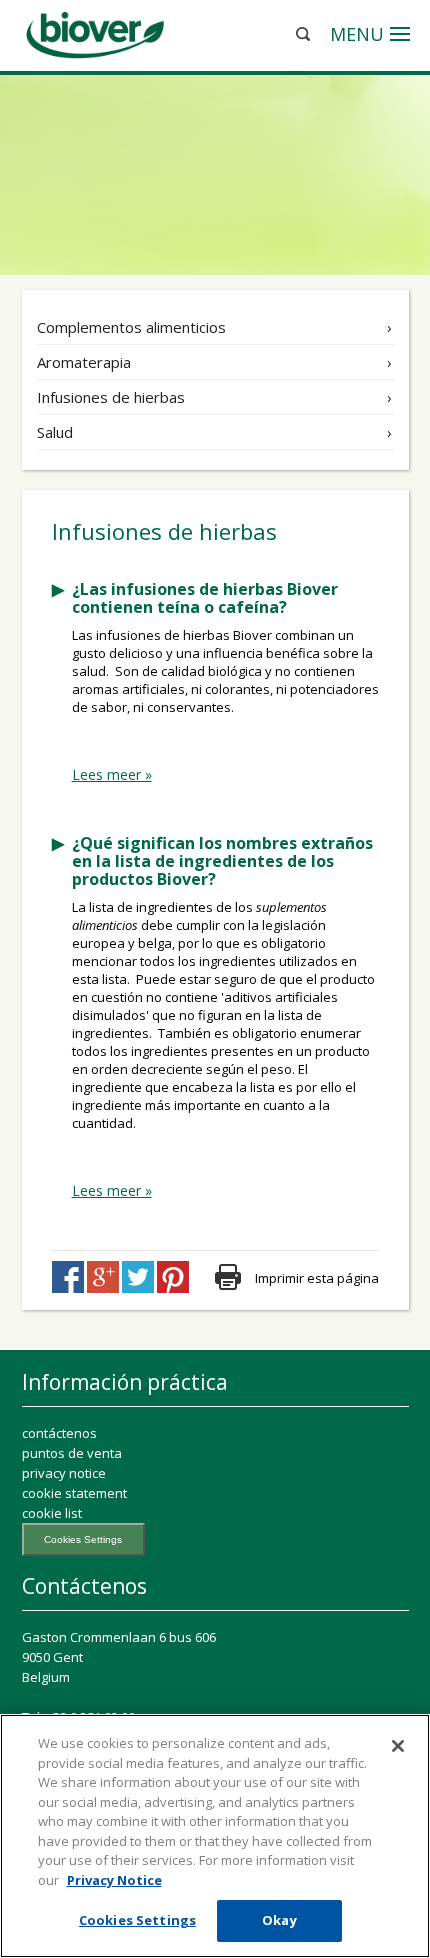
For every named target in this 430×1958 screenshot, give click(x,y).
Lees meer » (112, 775)
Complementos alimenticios (131, 327)
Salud (55, 432)
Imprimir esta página (317, 1278)
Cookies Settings (83, 1539)
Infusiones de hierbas (111, 397)
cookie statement (74, 1493)
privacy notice (64, 1473)
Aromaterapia (84, 362)
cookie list (52, 1513)
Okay (279, 1920)
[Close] (398, 1746)
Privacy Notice (114, 1880)
